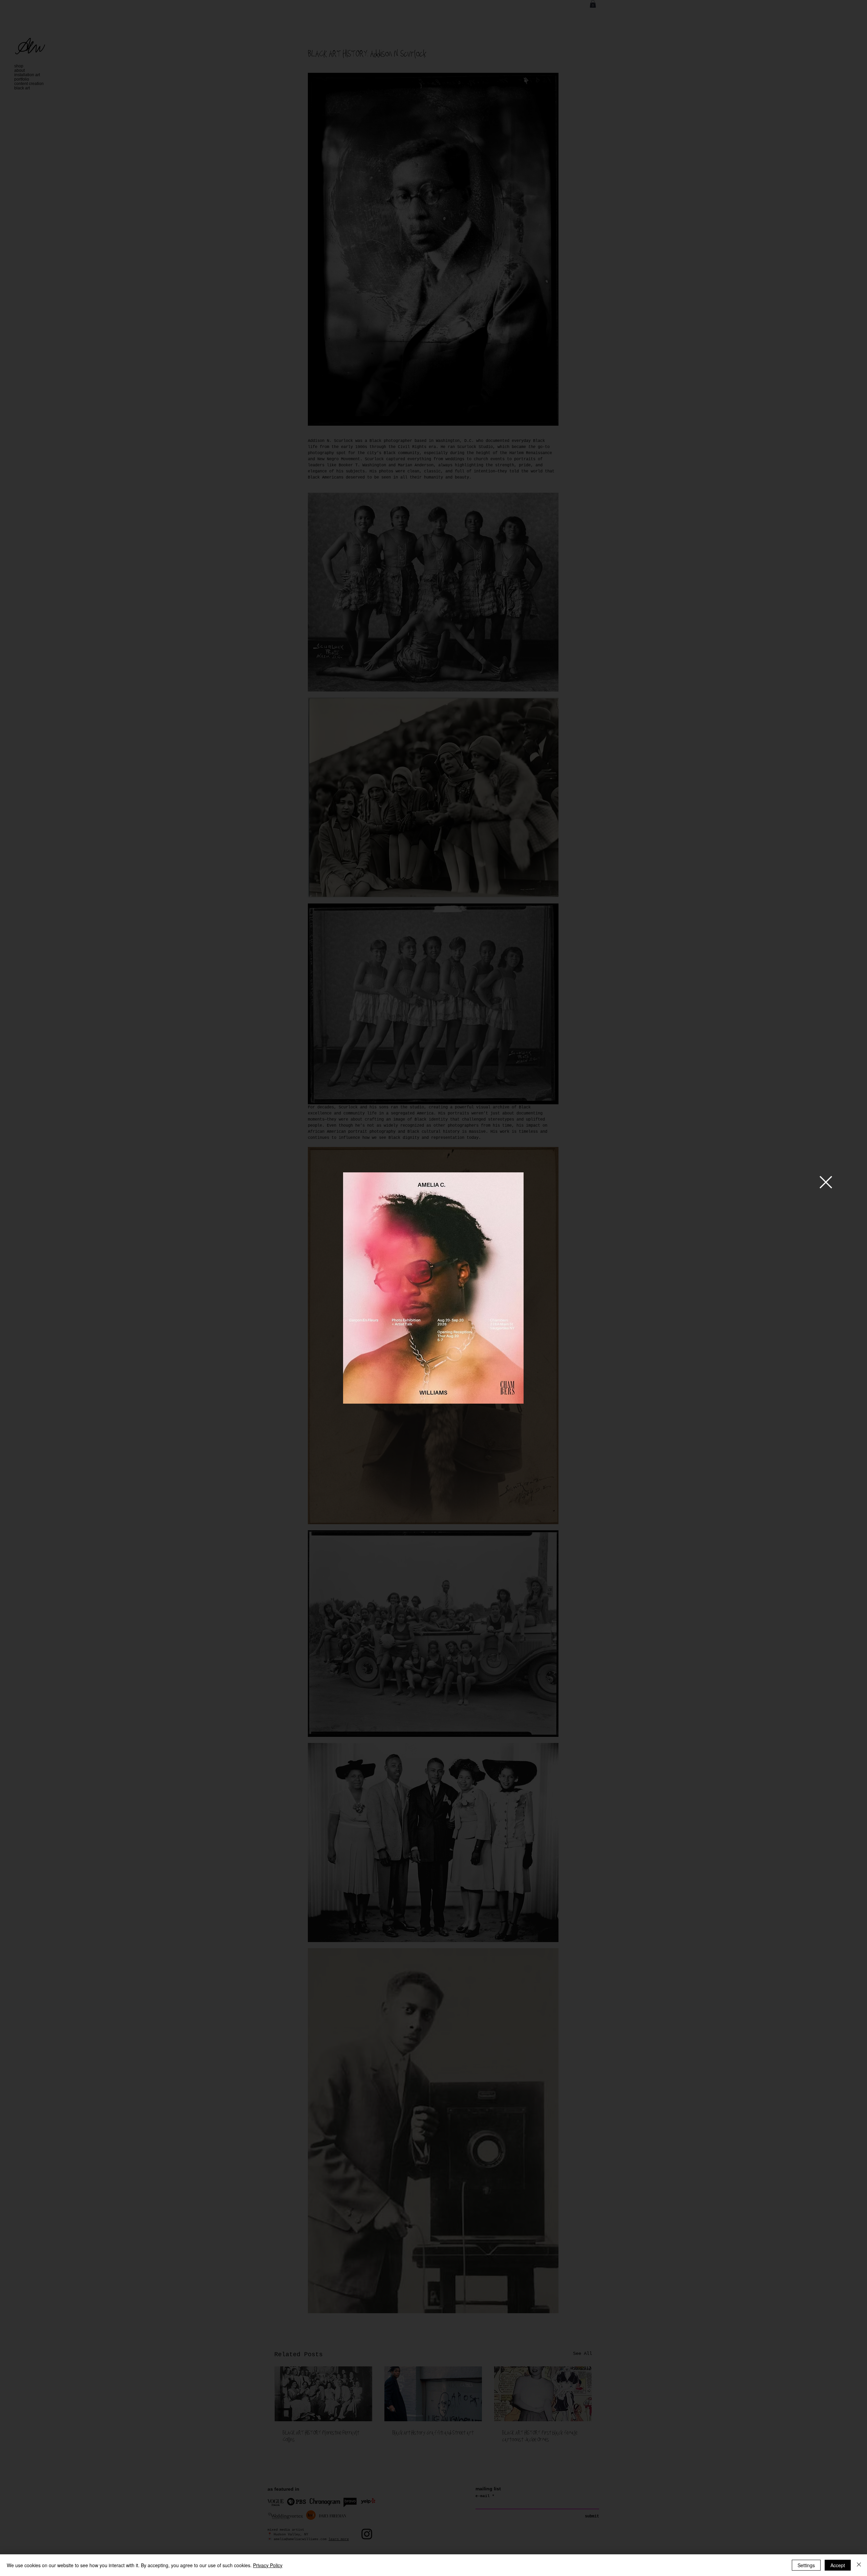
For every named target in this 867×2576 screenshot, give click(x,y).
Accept (838, 2565)
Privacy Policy (268, 2565)
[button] (826, 1182)
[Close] (859, 2565)
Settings (806, 2565)
